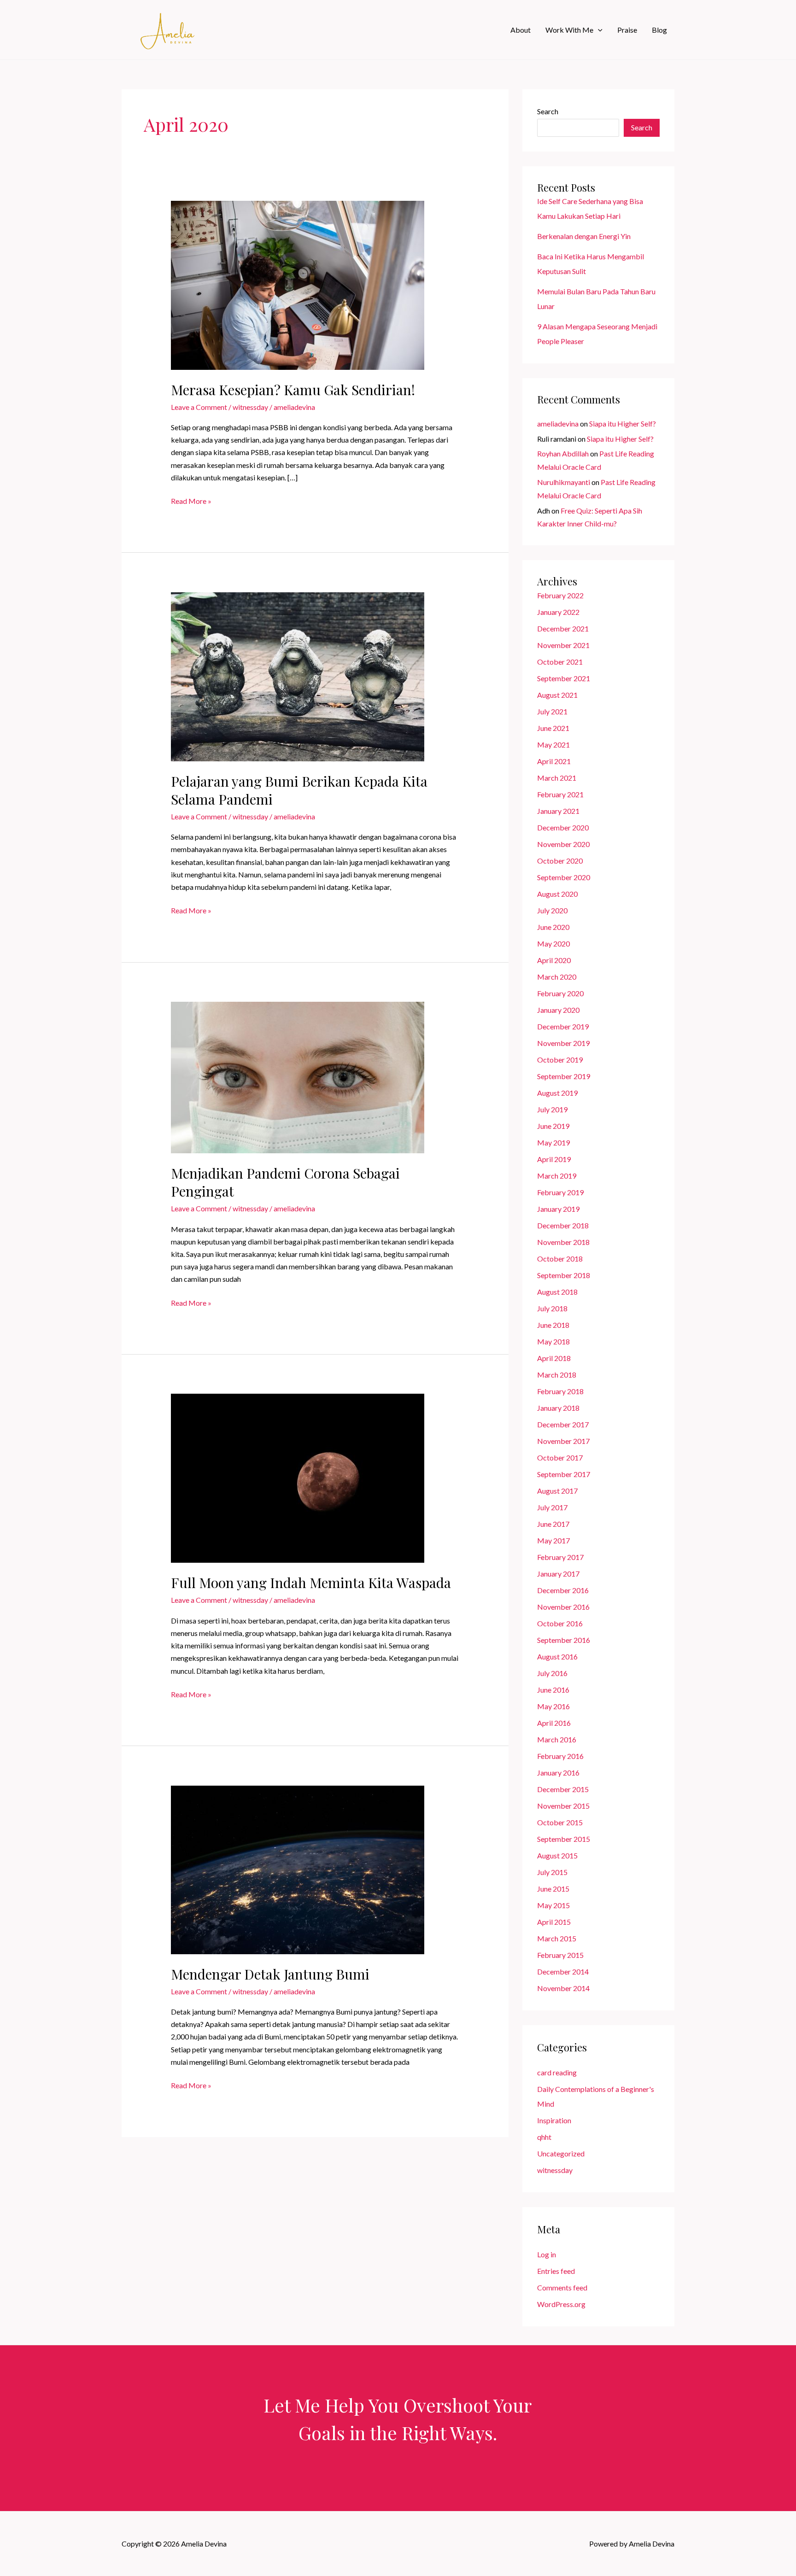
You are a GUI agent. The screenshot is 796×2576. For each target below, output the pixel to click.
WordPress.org (561, 2304)
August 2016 (557, 1656)
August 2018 (557, 1292)
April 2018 (554, 1358)
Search (548, 111)
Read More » (191, 502)
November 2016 (563, 1607)
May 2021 (553, 745)
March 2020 (557, 977)
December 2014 (563, 1971)
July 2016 (552, 1673)
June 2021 (553, 728)
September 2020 (564, 877)
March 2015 (557, 1938)
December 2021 (563, 628)
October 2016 (560, 1623)
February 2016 (560, 1756)
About (521, 30)
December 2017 (563, 1424)
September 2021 (564, 678)
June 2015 (553, 1889)
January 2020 (558, 1010)
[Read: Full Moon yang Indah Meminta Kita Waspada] (298, 1477)
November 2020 (563, 844)
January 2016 (558, 1773)
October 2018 (560, 1259)
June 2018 (553, 1325)
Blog (659, 30)
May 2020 (553, 943)
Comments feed (562, 2287)
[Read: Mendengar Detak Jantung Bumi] (298, 1869)
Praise (627, 30)
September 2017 (564, 1474)
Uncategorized (561, 2153)
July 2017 (552, 1507)
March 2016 (557, 1739)
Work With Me (569, 30)
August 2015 (557, 1855)
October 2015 (560, 1822)
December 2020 (563, 827)
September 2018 (564, 1275)
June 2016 (553, 1690)
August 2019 (557, 1093)
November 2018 (563, 1242)
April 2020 (554, 960)
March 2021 (557, 778)
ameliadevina (558, 423)
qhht (544, 2137)
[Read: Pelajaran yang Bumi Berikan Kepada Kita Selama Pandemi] (298, 675)
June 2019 (553, 1126)
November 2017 (563, 1441)
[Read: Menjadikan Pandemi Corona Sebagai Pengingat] (298, 1077)
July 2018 (552, 1308)
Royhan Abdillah (563, 453)
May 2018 (553, 1341)
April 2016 (554, 1723)
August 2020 (557, 894)
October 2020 (560, 861)
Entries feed (556, 2271)
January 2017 (558, 1574)
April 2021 (554, 761)
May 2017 (553, 1540)
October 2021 (560, 662)
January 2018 (558, 1408)
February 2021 (560, 794)
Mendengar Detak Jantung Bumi (270, 1974)
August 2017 (557, 1491)
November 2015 (563, 1806)
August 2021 (557, 695)
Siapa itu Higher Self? (623, 423)
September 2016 (564, 1640)
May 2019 (553, 1142)
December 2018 (563, 1225)
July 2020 (552, 910)
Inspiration (554, 2120)
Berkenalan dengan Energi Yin (584, 236)
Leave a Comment (199, 407)
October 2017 (560, 1457)
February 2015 (560, 1955)
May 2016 (553, 1706)
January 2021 (558, 811)
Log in (547, 2254)
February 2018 (560, 1391)
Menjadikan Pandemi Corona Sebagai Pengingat (285, 1182)
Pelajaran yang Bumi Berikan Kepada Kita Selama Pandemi (299, 790)
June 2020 (553, 927)
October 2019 (560, 1060)
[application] (598, 30)
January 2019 (558, 1209)
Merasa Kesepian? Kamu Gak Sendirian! (293, 390)
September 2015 (564, 1839)
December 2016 (563, 1590)
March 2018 (557, 1375)
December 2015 (563, 1789)
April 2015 (554, 1922)
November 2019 (563, 1043)
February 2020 (560, 993)
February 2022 (560, 595)
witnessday (250, 407)
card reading (557, 2072)
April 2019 (554, 1159)
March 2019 (557, 1176)
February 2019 (560, 1192)
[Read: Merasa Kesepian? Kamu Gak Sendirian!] (298, 284)
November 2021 (563, 645)
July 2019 (552, 1109)
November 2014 (563, 1988)
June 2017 (553, 1524)
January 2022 (558, 612)
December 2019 (563, 1026)
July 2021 (552, 711)
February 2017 (560, 1557)
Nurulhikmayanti (564, 482)
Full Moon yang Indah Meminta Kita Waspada (311, 1583)
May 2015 (553, 1905)
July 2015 (552, 1872)
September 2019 (564, 1076)
